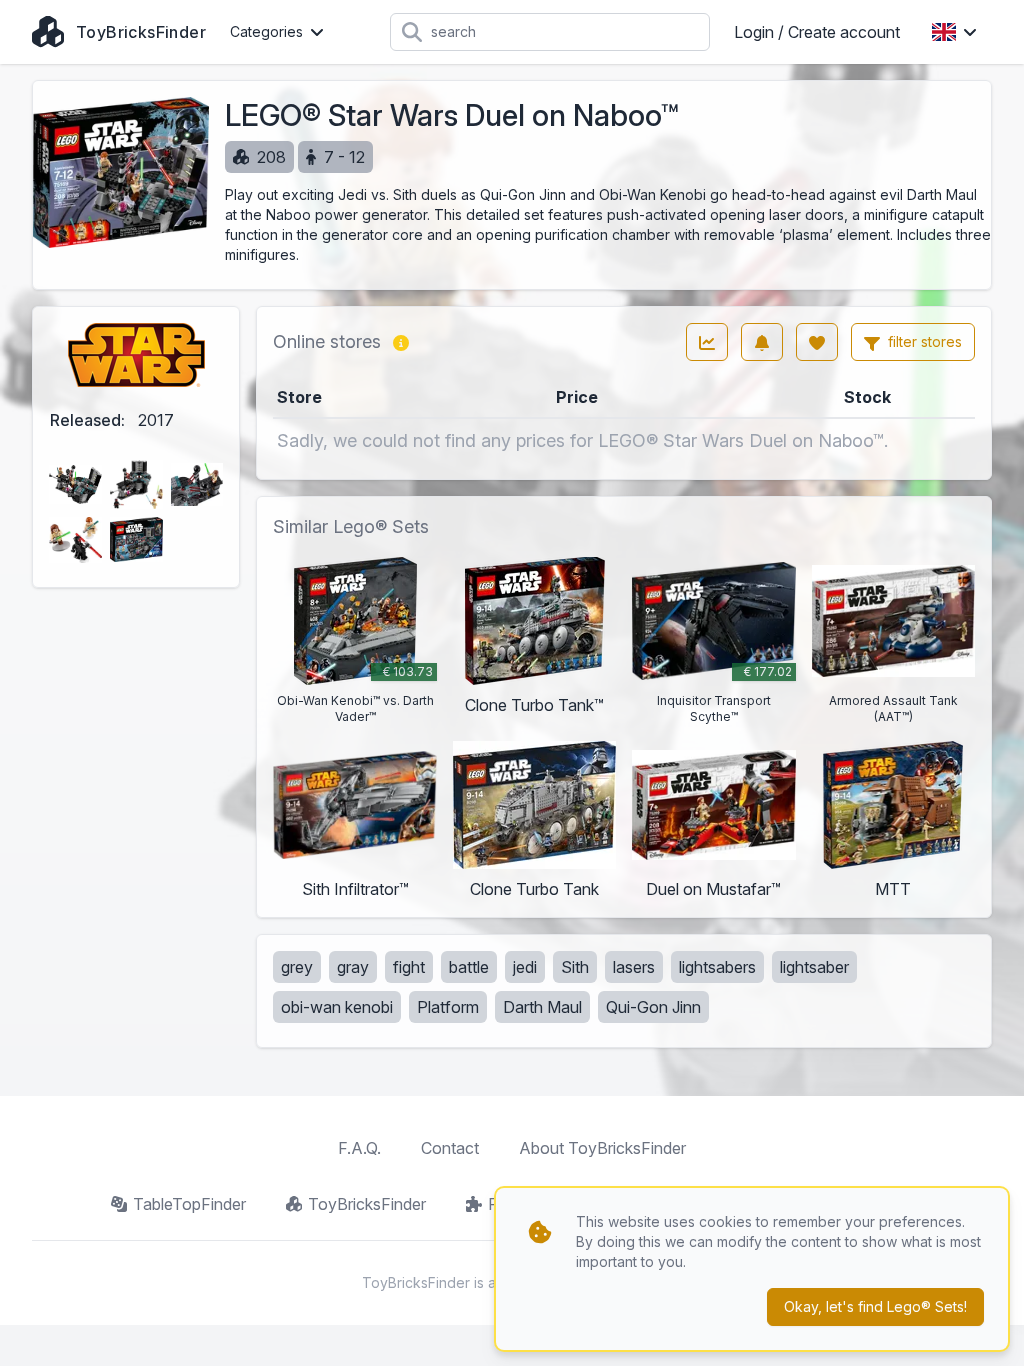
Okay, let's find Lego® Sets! (875, 1306)
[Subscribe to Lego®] (762, 342)
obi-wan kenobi (337, 1007)
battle (469, 967)
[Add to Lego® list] (817, 342)
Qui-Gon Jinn (653, 1007)
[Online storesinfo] (401, 342)
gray (353, 967)
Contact (450, 1148)
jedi (525, 967)
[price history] (707, 342)
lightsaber (814, 967)
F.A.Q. (359, 1148)
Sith (575, 967)
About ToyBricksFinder (602, 1148)
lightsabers (717, 967)
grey (297, 967)
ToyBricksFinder (367, 1204)
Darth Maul (542, 1007)
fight (409, 967)
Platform (448, 1007)
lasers (634, 967)
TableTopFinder (189, 1204)
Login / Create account (817, 32)
